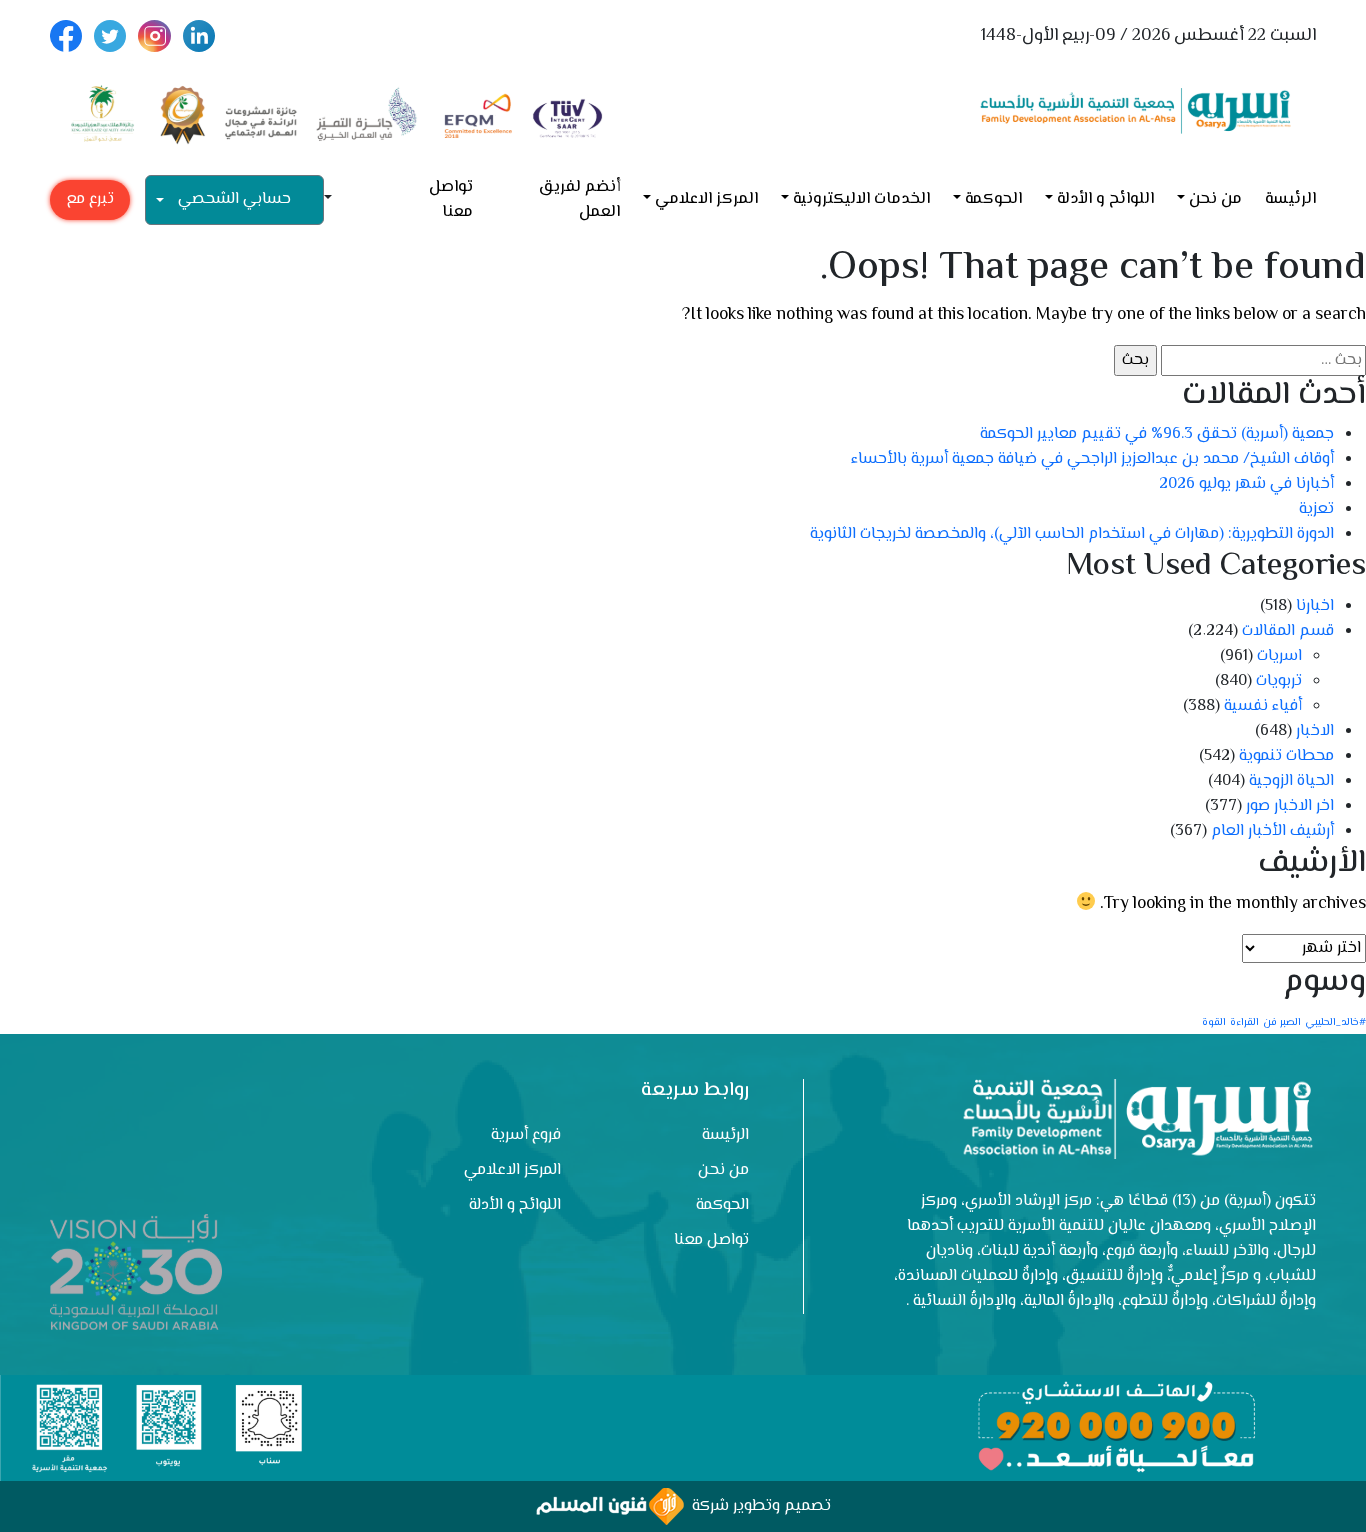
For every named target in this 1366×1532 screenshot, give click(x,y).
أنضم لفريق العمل (579, 200)
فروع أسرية (526, 1135)
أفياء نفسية (1263, 706)
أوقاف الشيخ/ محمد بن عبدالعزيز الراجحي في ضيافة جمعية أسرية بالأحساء (1092, 459)
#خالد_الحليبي (1335, 1022)
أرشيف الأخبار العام (1272, 831)
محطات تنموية (1286, 756)
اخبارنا (1315, 606)
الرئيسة (1290, 199)
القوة (1214, 1022)
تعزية (1316, 509)
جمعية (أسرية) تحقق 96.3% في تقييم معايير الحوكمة (1157, 434)
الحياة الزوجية (1291, 781)
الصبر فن (1282, 1022)
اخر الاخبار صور (1290, 806)
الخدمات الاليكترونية (861, 199)
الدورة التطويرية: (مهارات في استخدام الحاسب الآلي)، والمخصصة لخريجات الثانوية (1072, 534)
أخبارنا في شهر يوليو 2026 (1246, 484)
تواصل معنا (451, 200)
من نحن (1215, 199)
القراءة (1244, 1022)
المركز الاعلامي (706, 199)
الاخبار (1315, 731)
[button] (336, 199)
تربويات (1279, 681)
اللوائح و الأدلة (1105, 199)
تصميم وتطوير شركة (757, 1506)
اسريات (1279, 656)
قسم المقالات (1288, 631)
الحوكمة (993, 199)
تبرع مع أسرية (90, 203)
